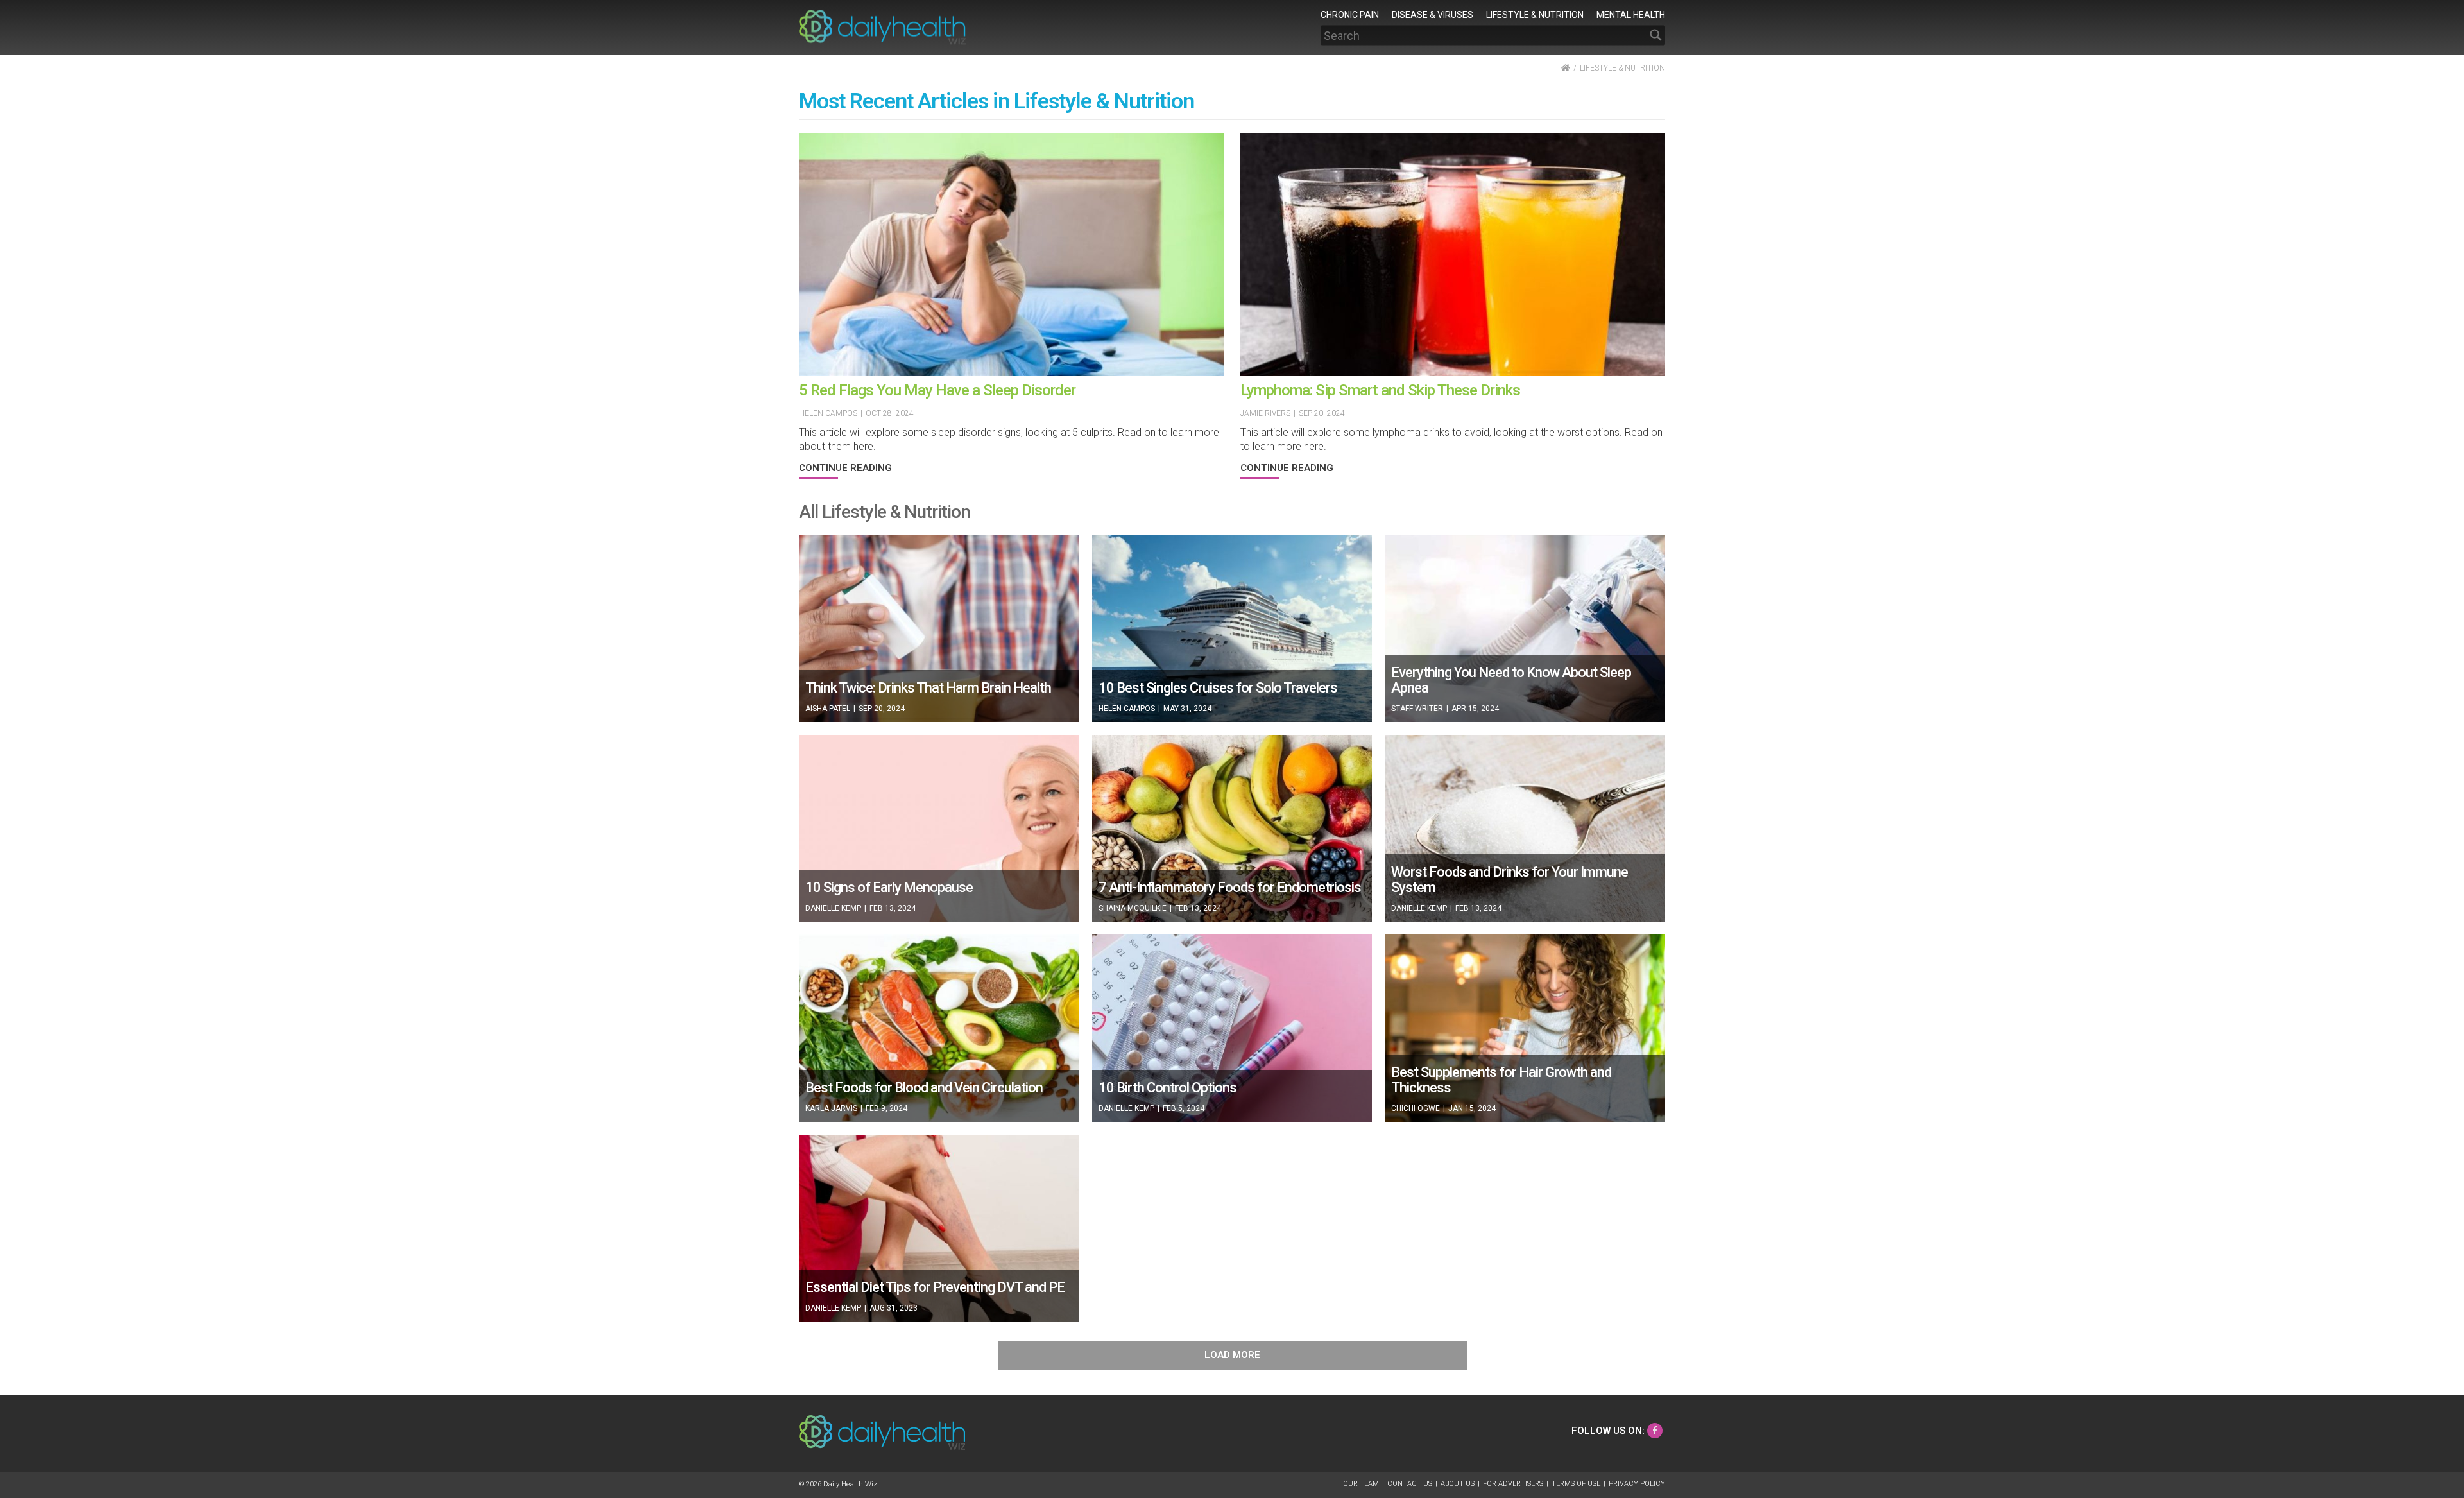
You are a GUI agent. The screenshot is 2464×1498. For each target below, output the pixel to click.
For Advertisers (1513, 1484)
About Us (1458, 1484)
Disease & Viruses (1433, 14)
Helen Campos (828, 413)
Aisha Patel (828, 709)
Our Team (1361, 1484)
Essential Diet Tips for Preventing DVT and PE (935, 1287)
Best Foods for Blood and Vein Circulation (924, 1088)
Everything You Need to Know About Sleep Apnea (1511, 680)
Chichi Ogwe (1416, 1108)
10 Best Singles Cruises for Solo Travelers (1218, 688)
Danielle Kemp (833, 908)
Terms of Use (1576, 1484)
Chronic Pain (1350, 14)
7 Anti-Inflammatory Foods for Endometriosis (1230, 887)
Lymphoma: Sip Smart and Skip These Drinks (1380, 390)
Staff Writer (1417, 709)
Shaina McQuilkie (1133, 908)
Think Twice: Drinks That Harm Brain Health (928, 688)
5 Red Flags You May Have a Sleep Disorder (937, 390)
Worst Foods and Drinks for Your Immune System (1510, 880)
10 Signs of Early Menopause (889, 887)
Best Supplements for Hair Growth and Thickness (1501, 1080)
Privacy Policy (1637, 1484)
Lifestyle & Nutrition (1535, 14)
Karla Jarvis (831, 1108)
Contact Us (1410, 1484)
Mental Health (1631, 14)
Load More (1232, 1355)
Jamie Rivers (1265, 413)
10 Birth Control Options (1168, 1088)
